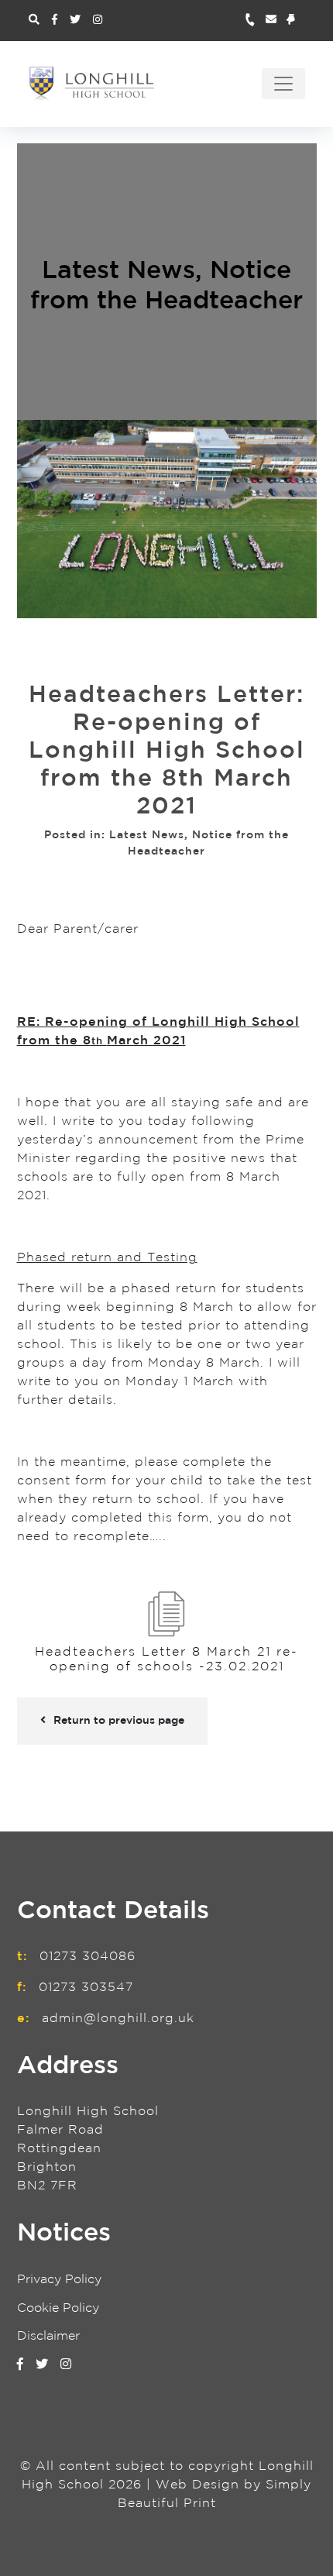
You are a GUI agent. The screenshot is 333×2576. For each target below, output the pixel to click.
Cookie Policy (58, 2308)
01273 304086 (88, 1957)
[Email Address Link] (276, 21)
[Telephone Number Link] (255, 21)
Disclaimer (48, 2336)
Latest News (118, 272)
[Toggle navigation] (283, 84)
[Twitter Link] (75, 20)
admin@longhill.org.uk (118, 2019)
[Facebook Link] (55, 20)
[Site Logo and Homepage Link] (92, 84)
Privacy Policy (59, 2280)
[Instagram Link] (98, 20)
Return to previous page (119, 1721)
